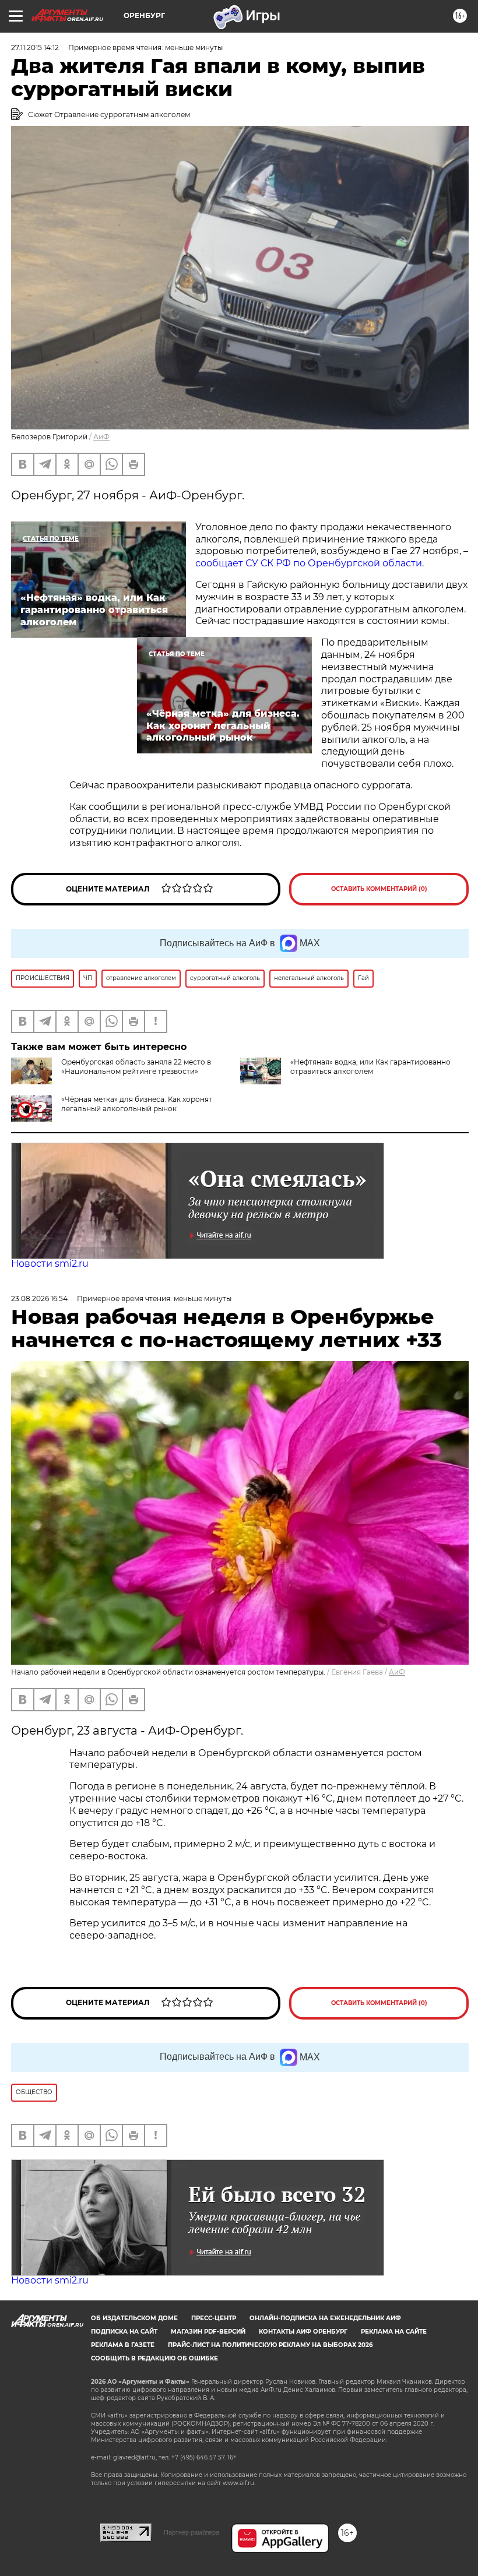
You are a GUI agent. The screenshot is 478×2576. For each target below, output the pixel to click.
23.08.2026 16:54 (39, 1298)
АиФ (101, 437)
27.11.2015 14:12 (35, 47)
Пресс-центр (214, 2318)
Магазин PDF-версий (208, 2332)
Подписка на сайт (124, 2332)
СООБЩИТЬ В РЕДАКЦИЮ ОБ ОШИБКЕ (154, 2358)
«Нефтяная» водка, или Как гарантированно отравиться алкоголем (370, 1067)
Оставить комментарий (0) (379, 889)
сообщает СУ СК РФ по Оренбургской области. (310, 563)
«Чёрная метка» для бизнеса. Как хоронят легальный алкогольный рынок (137, 1104)
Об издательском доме (134, 2318)
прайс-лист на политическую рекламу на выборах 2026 (270, 2345)
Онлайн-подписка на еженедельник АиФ (325, 2318)
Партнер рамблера (191, 2532)
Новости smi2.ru (50, 1264)
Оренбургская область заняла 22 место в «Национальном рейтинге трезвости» (136, 1067)
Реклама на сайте (394, 2332)
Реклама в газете (123, 2345)
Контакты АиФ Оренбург (303, 2332)
